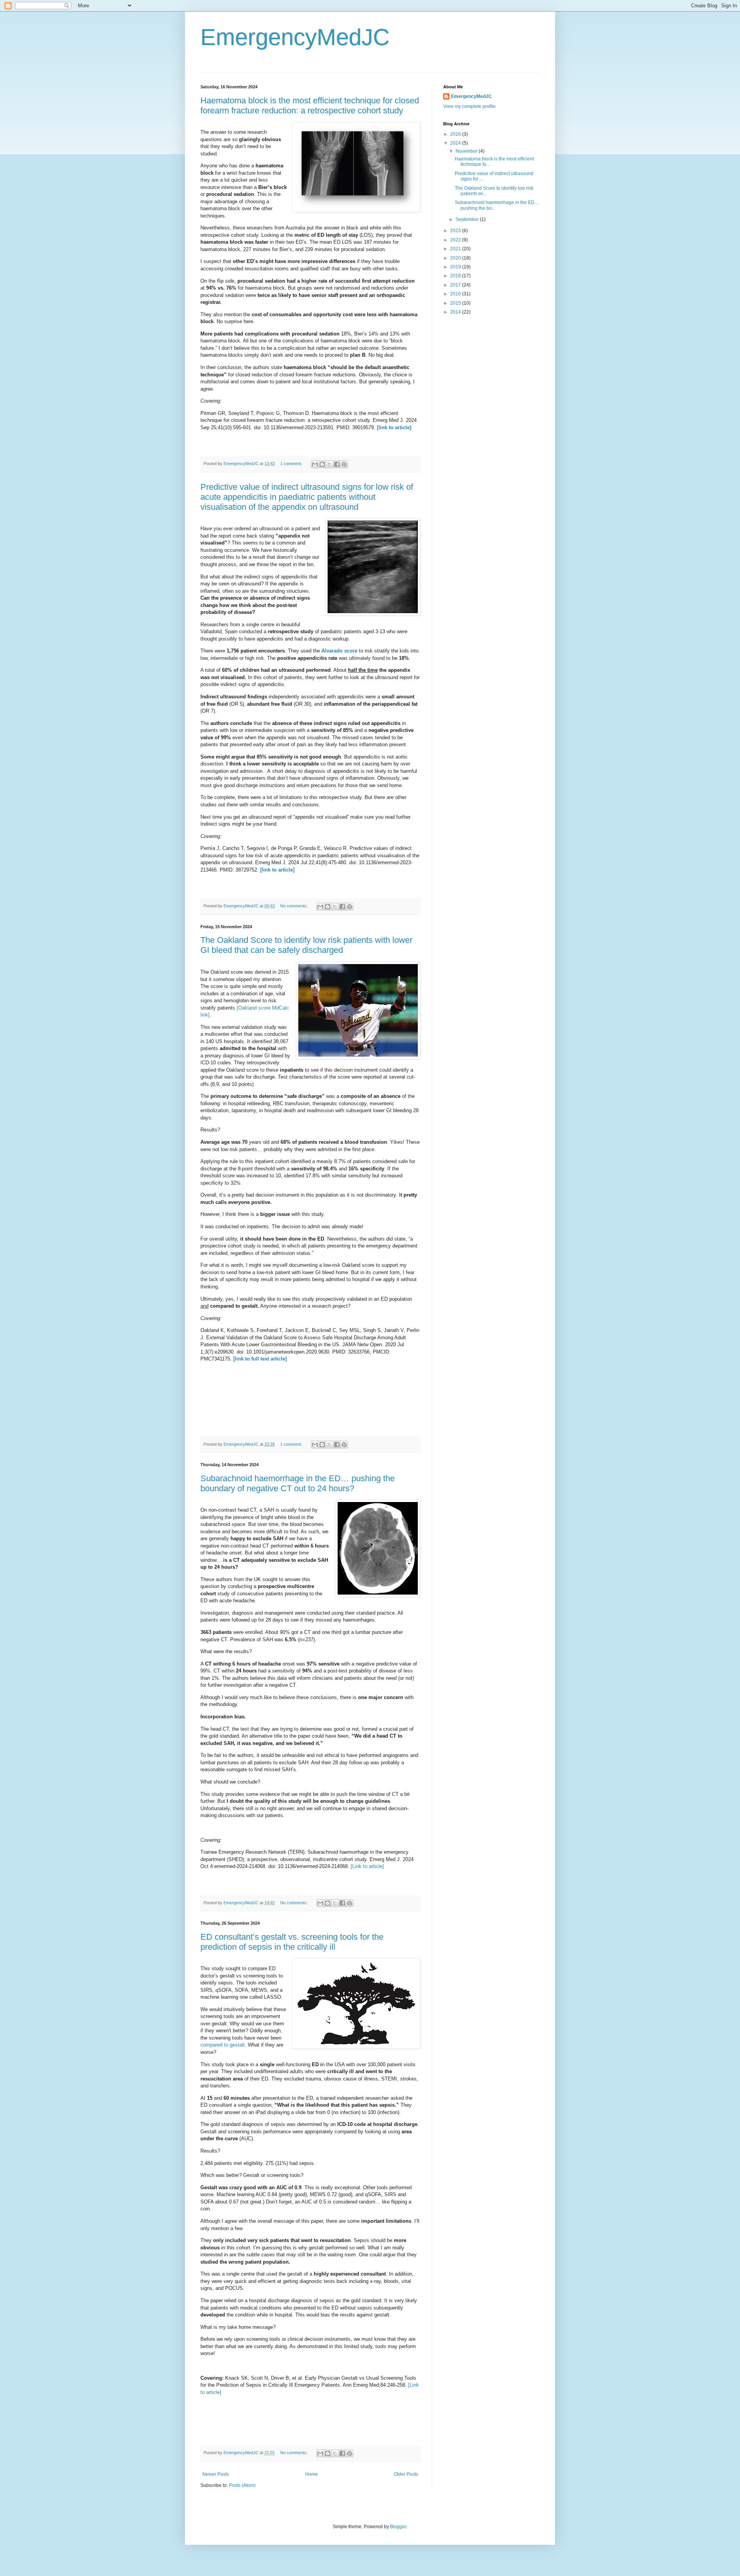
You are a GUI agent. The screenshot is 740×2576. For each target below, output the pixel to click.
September (468, 219)
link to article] (395, 427)
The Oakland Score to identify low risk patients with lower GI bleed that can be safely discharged (306, 945)
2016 (456, 294)
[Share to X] (330, 464)
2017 (456, 285)
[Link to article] (367, 1866)
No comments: (294, 906)
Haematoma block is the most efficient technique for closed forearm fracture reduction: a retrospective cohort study (310, 105)
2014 (456, 312)
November (467, 151)
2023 (456, 231)
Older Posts (406, 2474)
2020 (456, 258)
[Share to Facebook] (337, 464)
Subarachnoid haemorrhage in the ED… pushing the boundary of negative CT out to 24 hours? (298, 1483)
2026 (456, 134)
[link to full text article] (260, 1359)
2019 (456, 267)
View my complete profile (469, 106)
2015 (456, 303)
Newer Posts (216, 2474)
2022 (456, 240)
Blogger (398, 2527)
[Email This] (315, 464)
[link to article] (277, 870)
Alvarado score (339, 651)
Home (312, 2474)
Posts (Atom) (242, 2485)
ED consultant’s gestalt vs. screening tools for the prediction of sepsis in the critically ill (292, 1942)
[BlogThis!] (322, 464)
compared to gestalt (223, 2045)
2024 (456, 143)
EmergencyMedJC (295, 37)
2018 (456, 276)
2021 (456, 249)
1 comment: (292, 464)
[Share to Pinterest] (344, 464)
